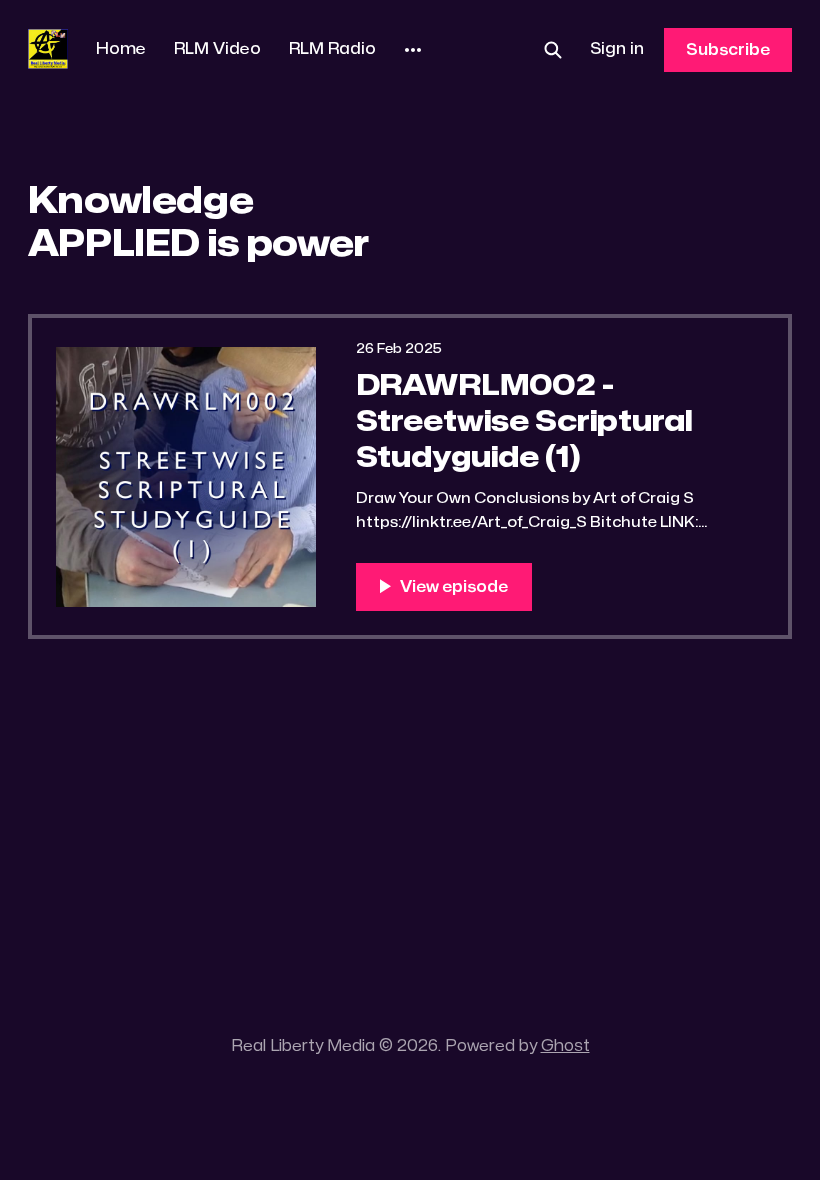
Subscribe (728, 50)
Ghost (565, 1046)
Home (121, 49)
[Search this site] (553, 50)
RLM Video (217, 49)
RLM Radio (332, 49)
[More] (413, 50)
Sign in (617, 49)
